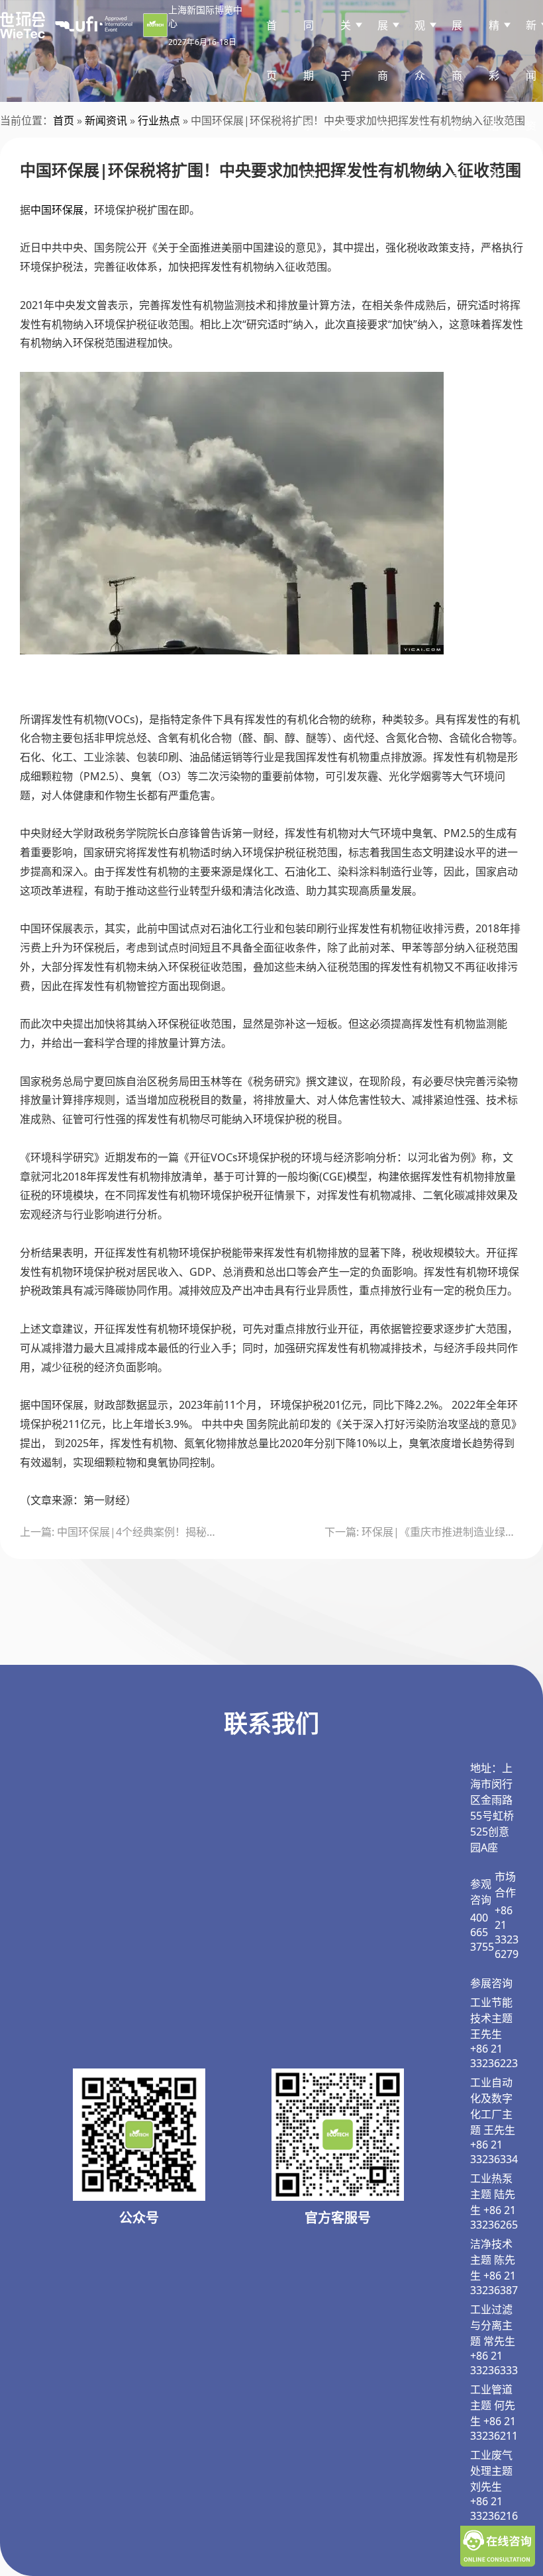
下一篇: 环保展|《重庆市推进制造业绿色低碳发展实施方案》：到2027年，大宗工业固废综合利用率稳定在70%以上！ (424, 1532)
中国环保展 (57, 210)
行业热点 (159, 120)
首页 (271, 50)
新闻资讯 (106, 120)
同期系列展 (309, 126)
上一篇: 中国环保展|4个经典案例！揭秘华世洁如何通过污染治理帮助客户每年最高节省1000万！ (119, 1532)
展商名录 (457, 101)
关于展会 (346, 101)
